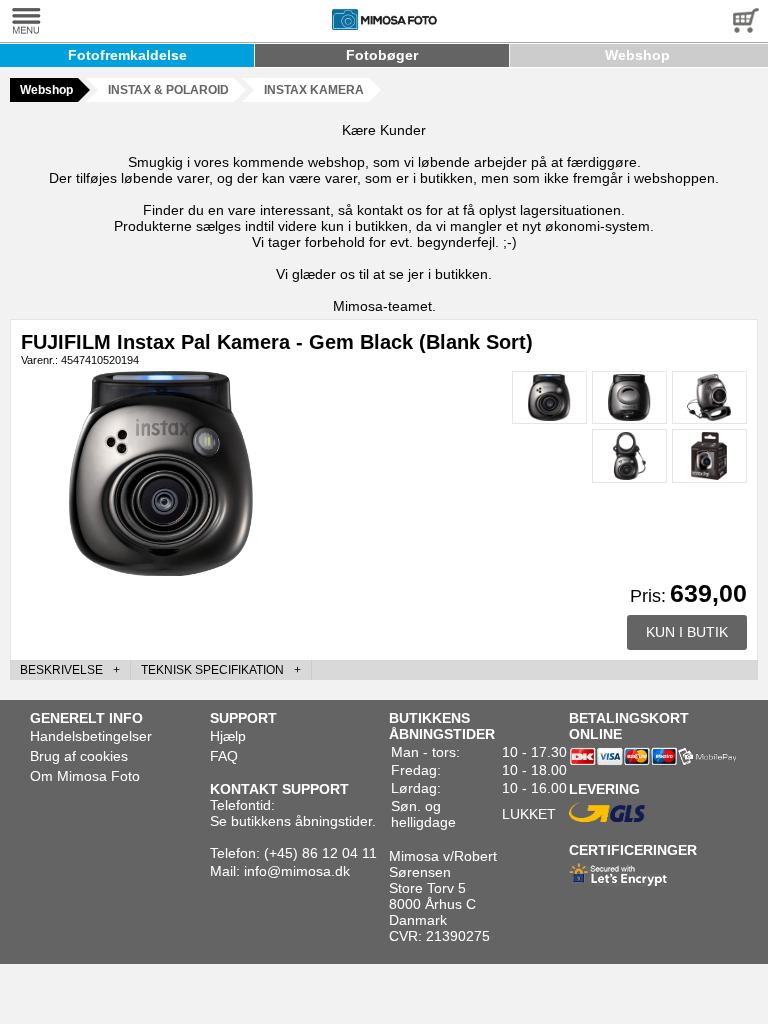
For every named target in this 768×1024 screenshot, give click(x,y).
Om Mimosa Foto (85, 776)
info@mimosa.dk (297, 871)
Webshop (637, 55)
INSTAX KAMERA (314, 90)
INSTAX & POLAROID (168, 90)
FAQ (224, 756)
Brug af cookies (79, 756)
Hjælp (228, 736)
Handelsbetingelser (91, 736)
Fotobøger (382, 55)
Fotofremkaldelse (127, 55)
